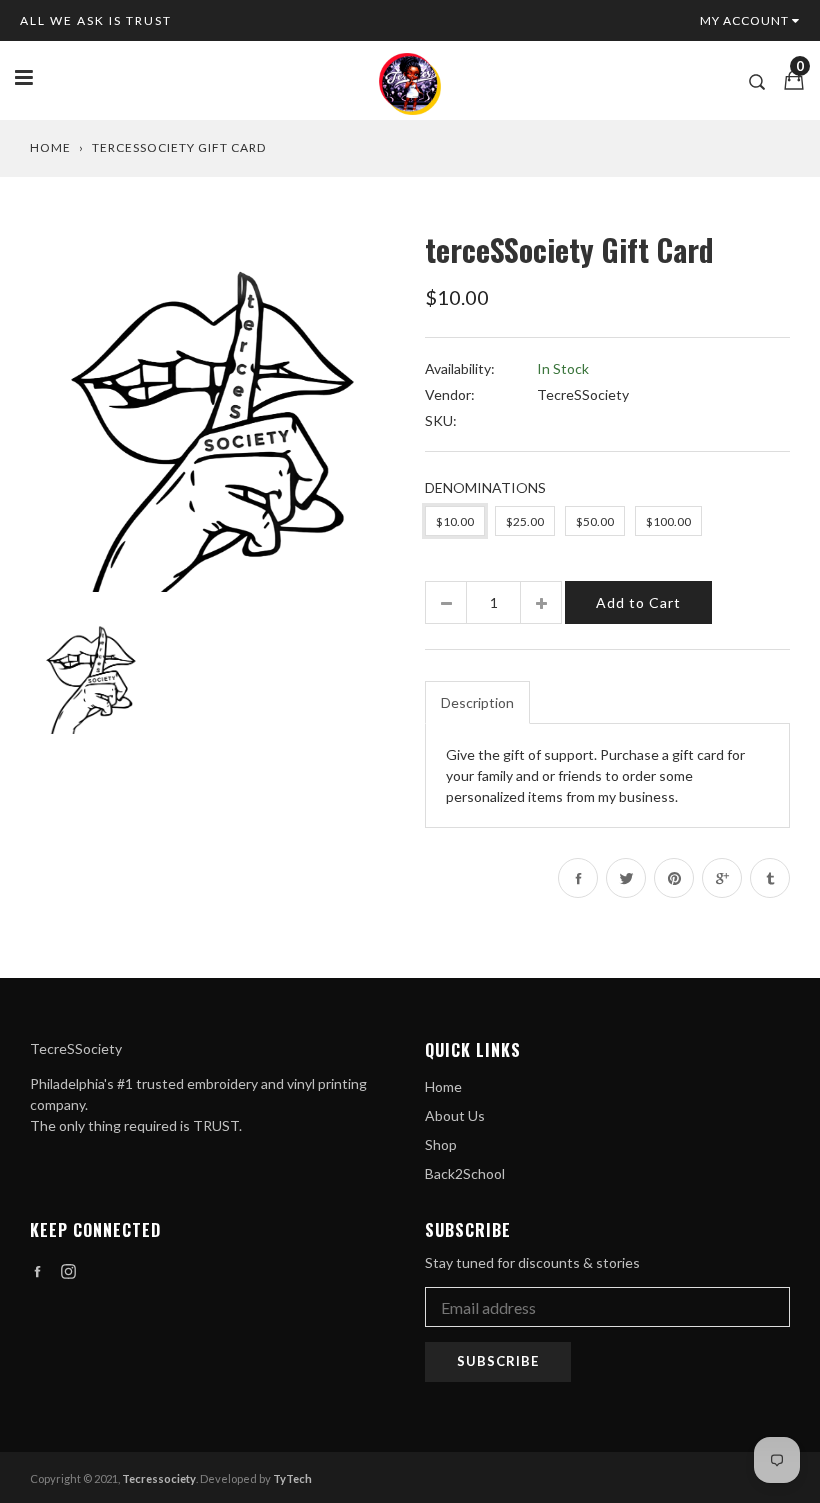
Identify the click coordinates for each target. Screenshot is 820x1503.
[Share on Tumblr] (770, 878)
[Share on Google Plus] (722, 878)
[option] (212, 409)
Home (50, 147)
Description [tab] (477, 702)
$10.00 (455, 521)
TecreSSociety (583, 394)
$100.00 (668, 521)
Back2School (465, 1173)
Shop (441, 1144)
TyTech (292, 1478)
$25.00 (525, 521)
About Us (455, 1115)
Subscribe (498, 1361)
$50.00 (595, 521)
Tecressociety (159, 1478)
